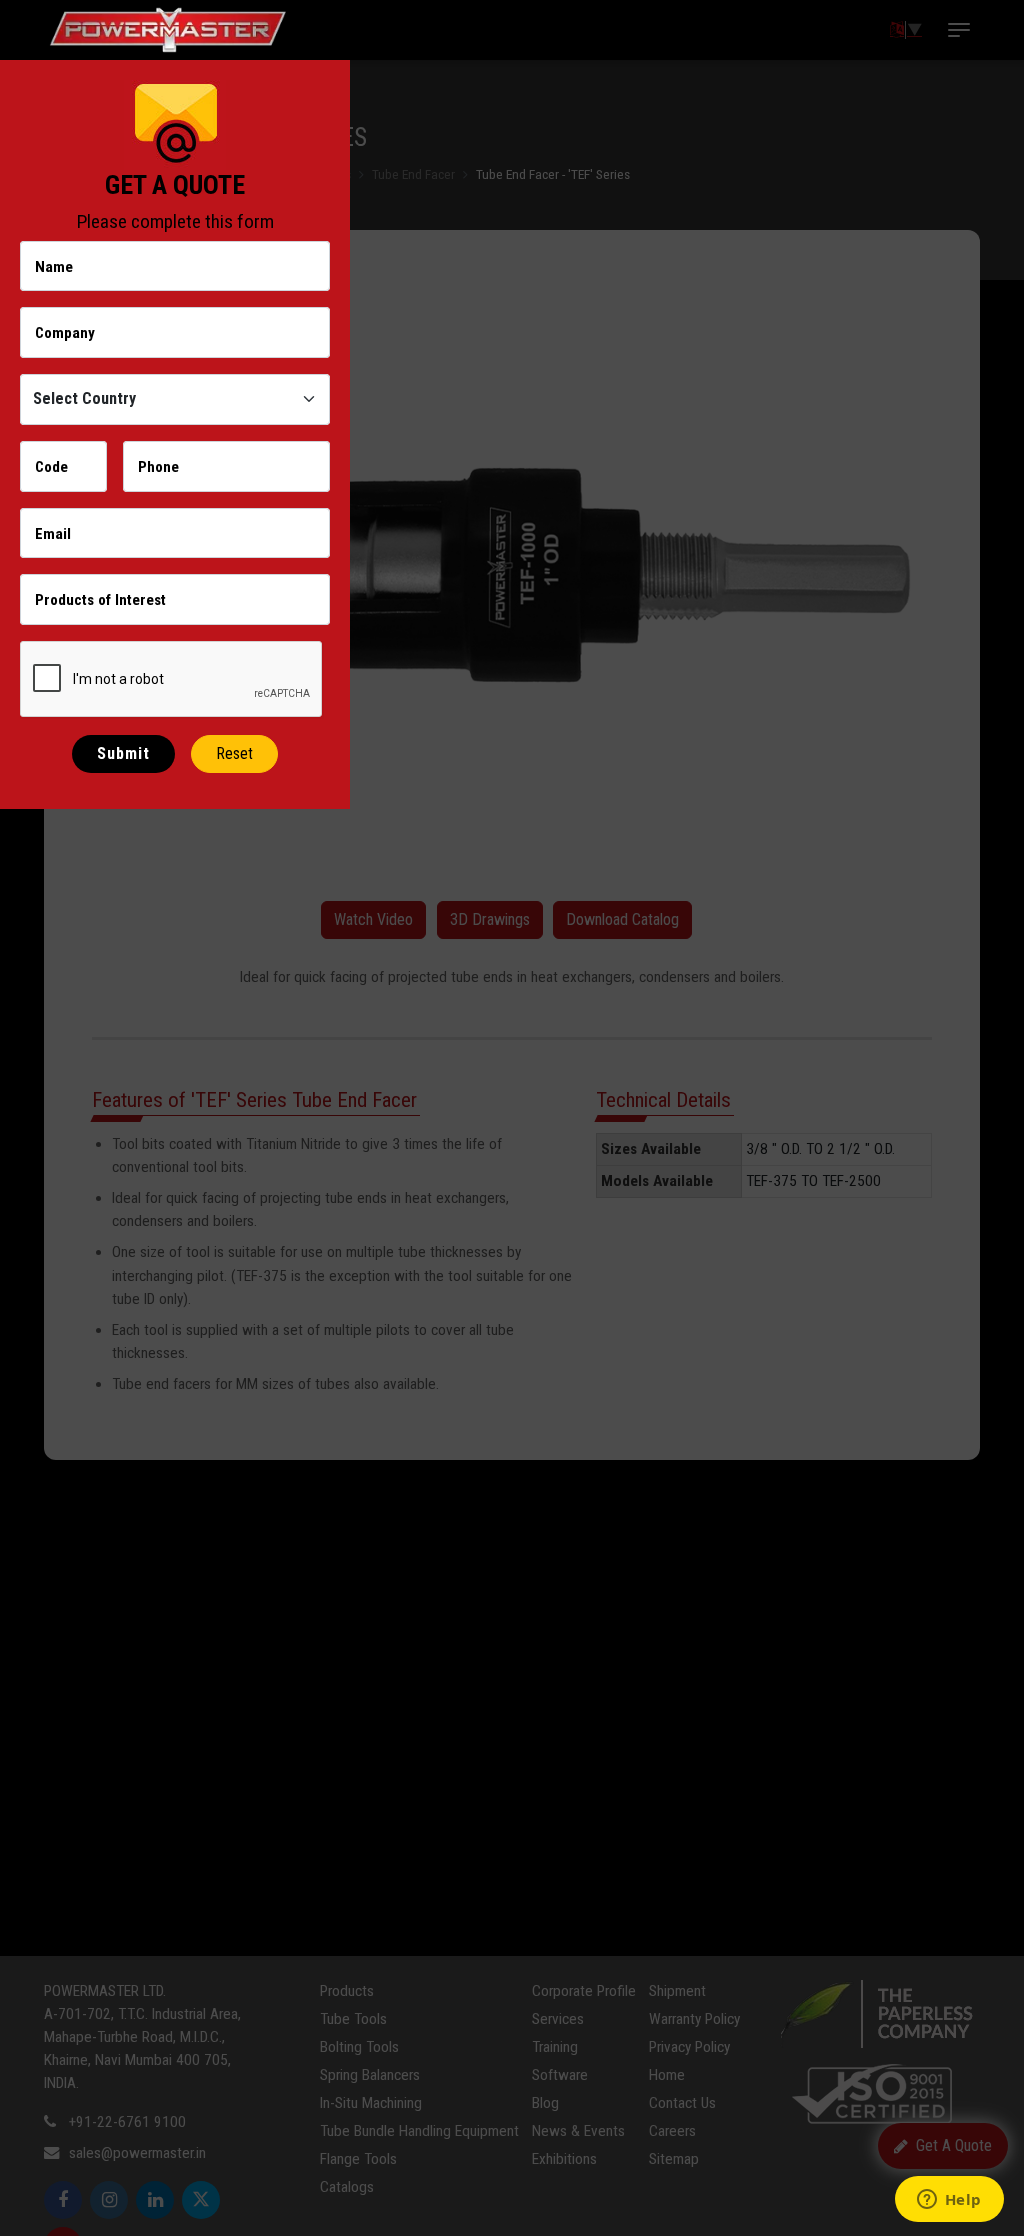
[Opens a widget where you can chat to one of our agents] (949, 2201)
